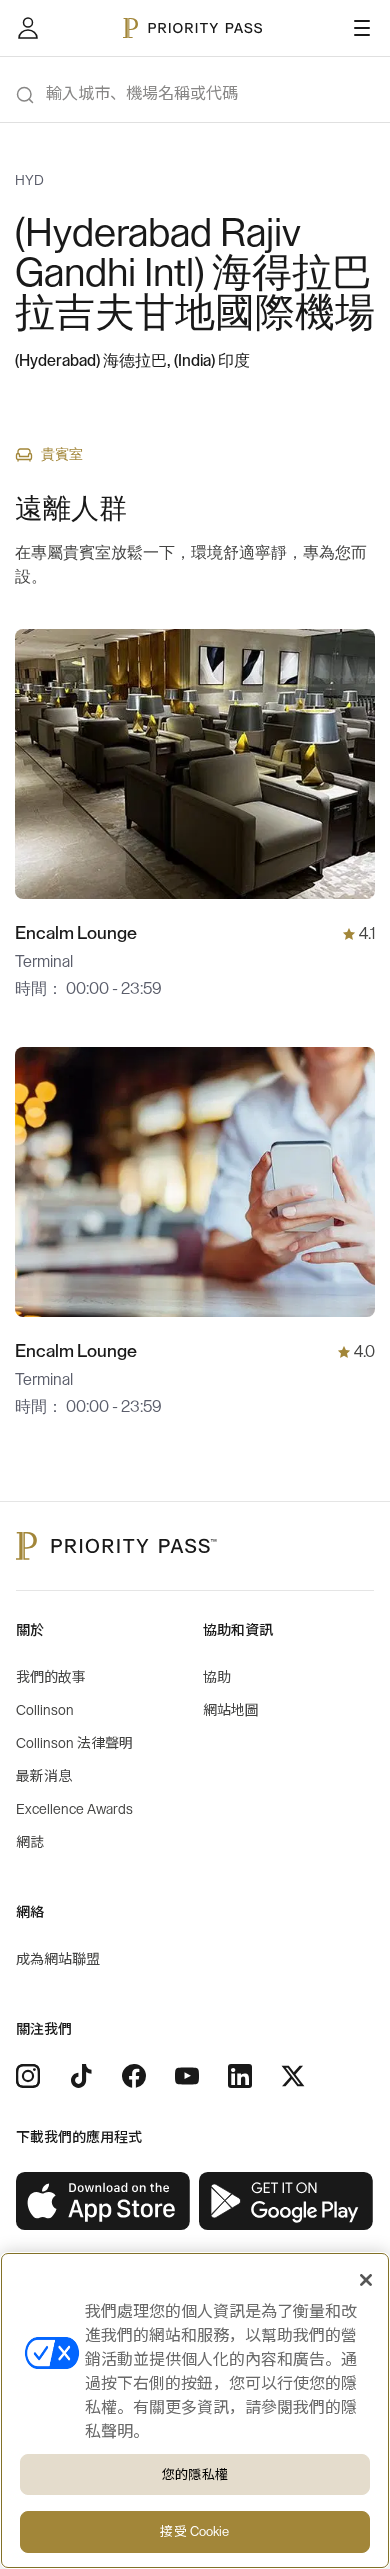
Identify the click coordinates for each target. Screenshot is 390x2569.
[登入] (28, 28)
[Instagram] (28, 2076)
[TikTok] (81, 2076)
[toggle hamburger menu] (362, 28)
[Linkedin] (240, 2076)
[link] (103, 2201)
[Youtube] (187, 2076)
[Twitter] (293, 2076)
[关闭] (366, 2280)
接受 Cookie (194, 2531)
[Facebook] (134, 2076)
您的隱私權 (195, 2474)
